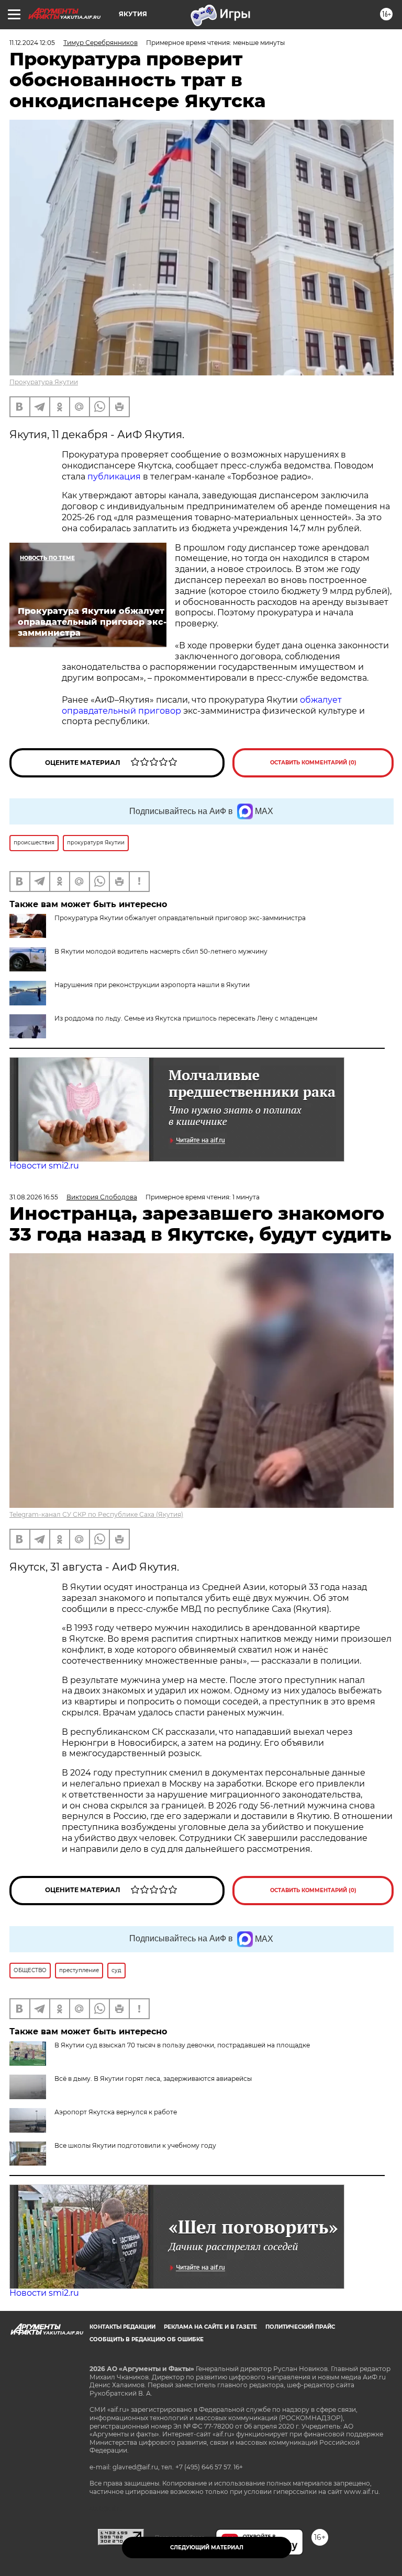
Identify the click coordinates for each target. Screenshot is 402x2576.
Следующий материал (207, 2548)
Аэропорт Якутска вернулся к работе (116, 2112)
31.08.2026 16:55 (34, 1197)
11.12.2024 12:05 (32, 43)
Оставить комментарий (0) (313, 763)
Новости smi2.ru (44, 1166)
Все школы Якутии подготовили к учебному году (135, 2145)
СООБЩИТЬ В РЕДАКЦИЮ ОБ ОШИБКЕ (147, 2339)
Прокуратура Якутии (44, 382)
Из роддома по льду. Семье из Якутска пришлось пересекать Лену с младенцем (186, 1018)
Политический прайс (300, 2327)
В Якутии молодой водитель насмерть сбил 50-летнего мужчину (161, 951)
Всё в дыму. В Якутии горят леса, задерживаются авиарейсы (153, 2079)
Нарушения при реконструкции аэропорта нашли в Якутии (152, 985)
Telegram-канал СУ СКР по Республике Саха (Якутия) (96, 1514)
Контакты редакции (122, 2327)
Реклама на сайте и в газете (210, 2327)
